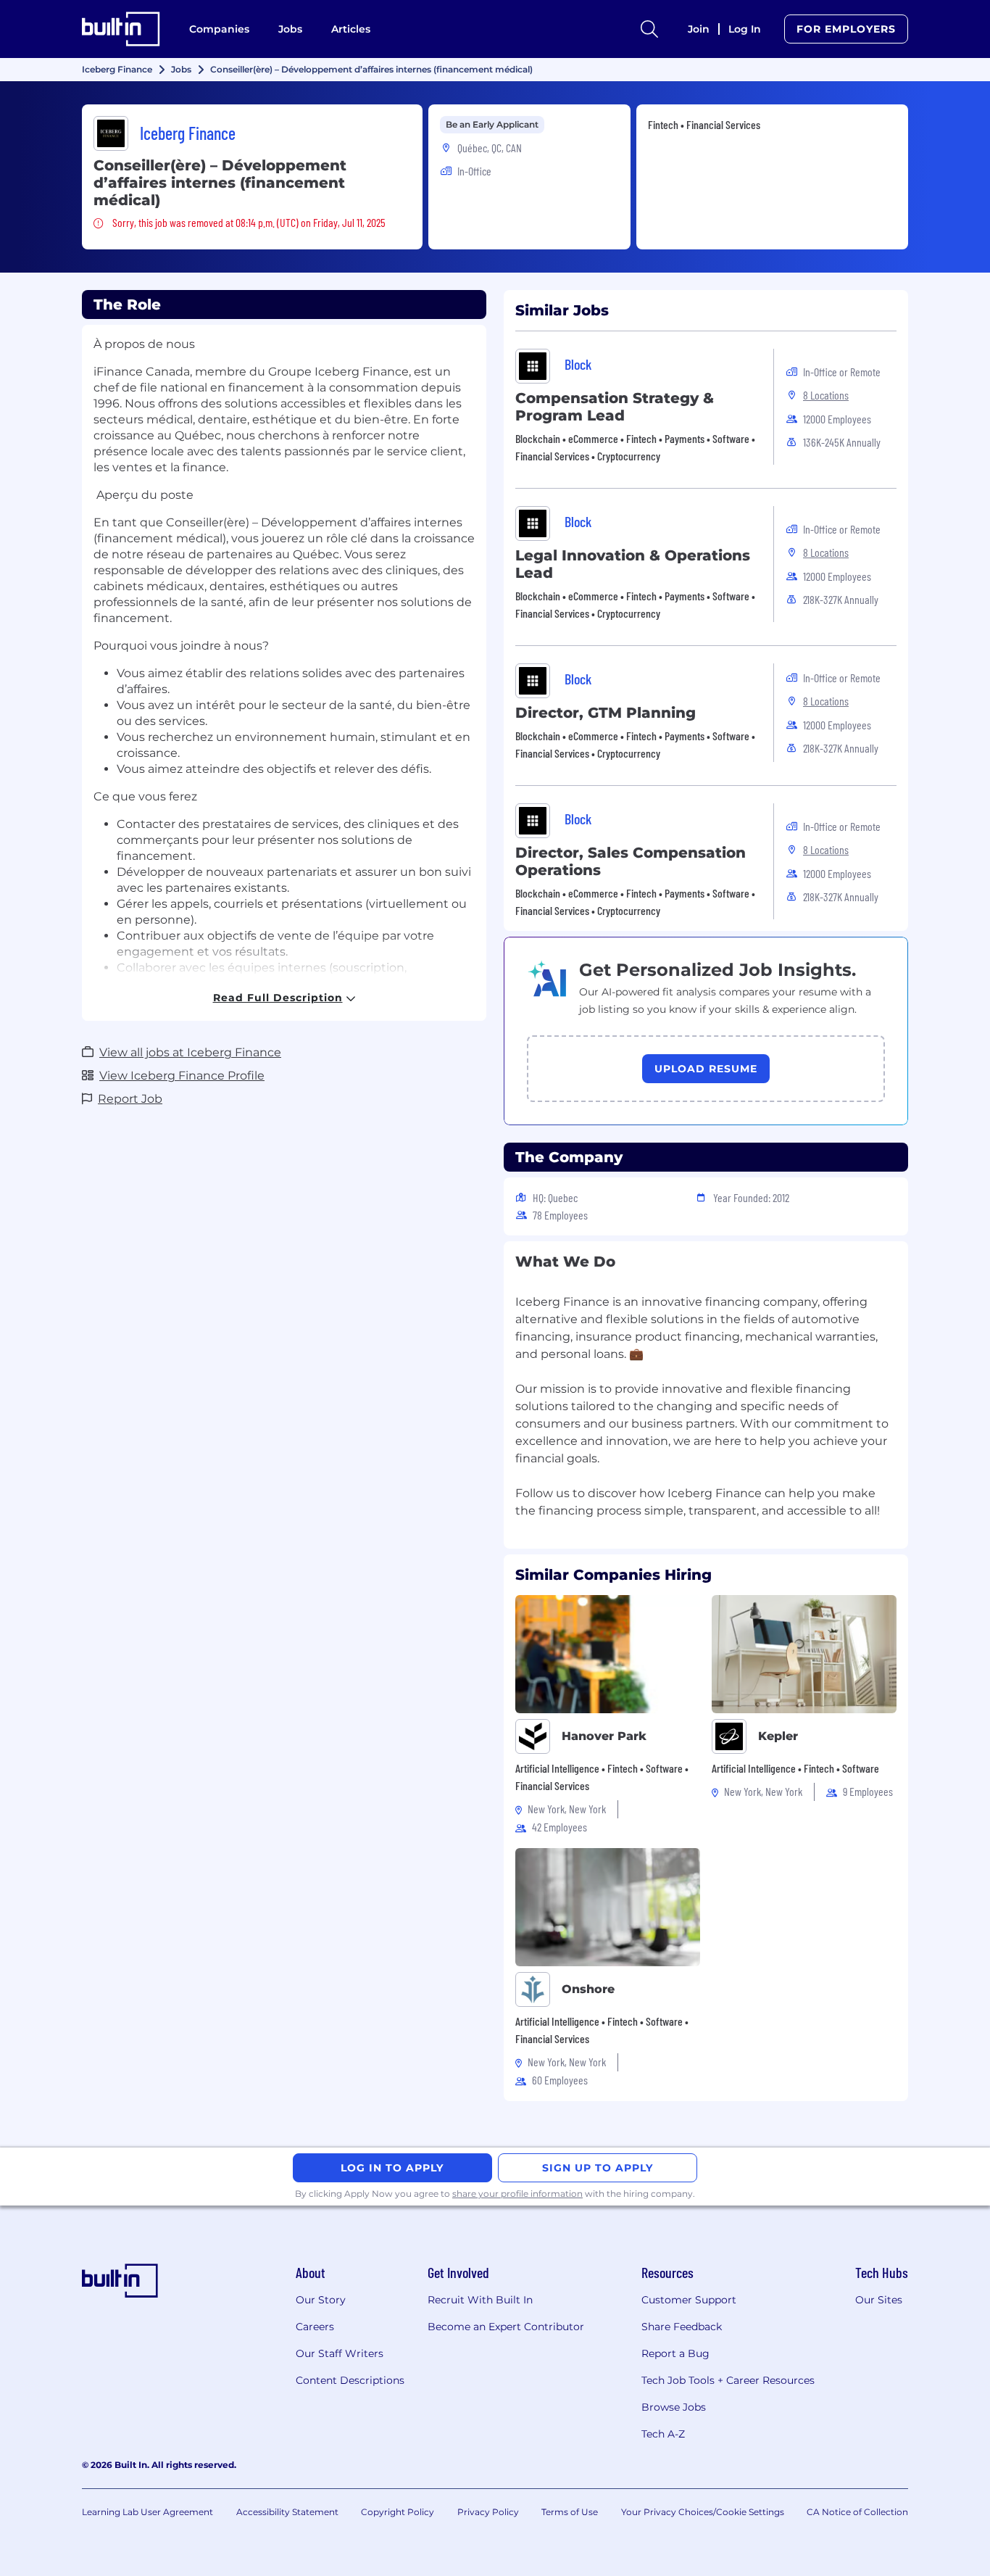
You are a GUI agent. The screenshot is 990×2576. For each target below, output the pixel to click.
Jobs (290, 29)
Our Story (321, 2300)
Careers (315, 2327)
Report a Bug (675, 2353)
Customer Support (689, 2300)
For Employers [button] (846, 29)
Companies (219, 29)
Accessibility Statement (287, 2512)
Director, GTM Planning (606, 713)
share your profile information (517, 2194)
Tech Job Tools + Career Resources (728, 2380)
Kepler (778, 1736)
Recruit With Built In (480, 2300)
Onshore (588, 1989)
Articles (351, 29)
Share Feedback (682, 2327)
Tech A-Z (663, 2434)
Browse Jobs (674, 2407)
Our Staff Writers (340, 2353)
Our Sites (879, 2300)
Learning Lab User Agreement (147, 2512)
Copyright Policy (398, 2512)
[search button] (649, 29)
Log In (745, 29)
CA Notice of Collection (857, 2512)
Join (699, 29)
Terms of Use (570, 2512)
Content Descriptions (350, 2380)
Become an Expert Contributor (506, 2327)
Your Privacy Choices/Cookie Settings (703, 2512)
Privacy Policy (488, 2512)
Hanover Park (604, 1736)
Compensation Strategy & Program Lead (615, 407)
